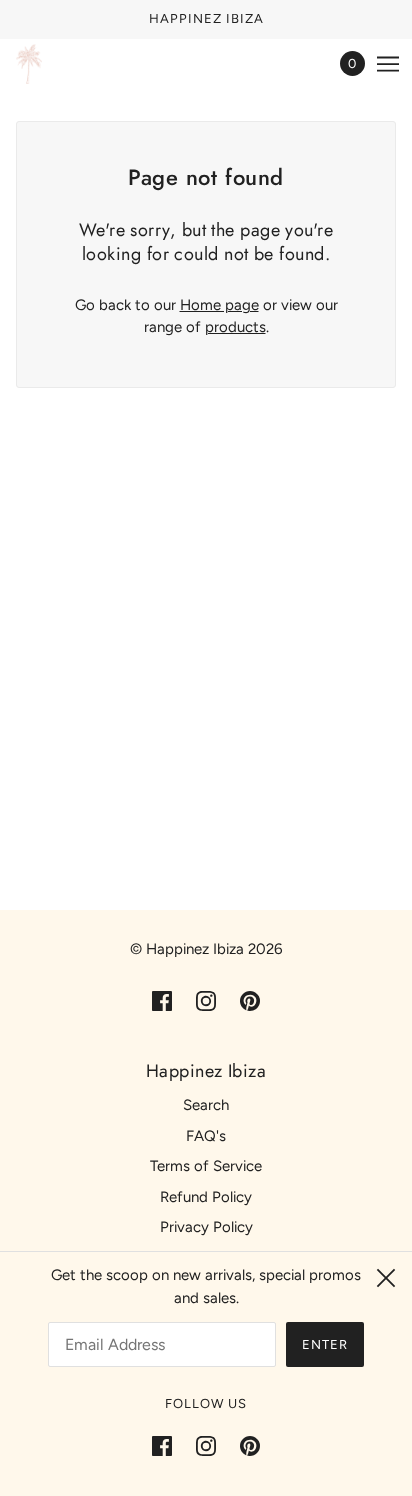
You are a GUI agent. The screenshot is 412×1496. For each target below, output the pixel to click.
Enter (325, 1344)
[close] (386, 1278)
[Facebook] (168, 1445)
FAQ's (206, 1136)
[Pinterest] (244, 1445)
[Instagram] (206, 1445)
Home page (219, 305)
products (235, 327)
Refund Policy (206, 1197)
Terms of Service (206, 1166)
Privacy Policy (206, 1227)
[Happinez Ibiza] (29, 64)
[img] (162, 1000)
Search (206, 1105)
